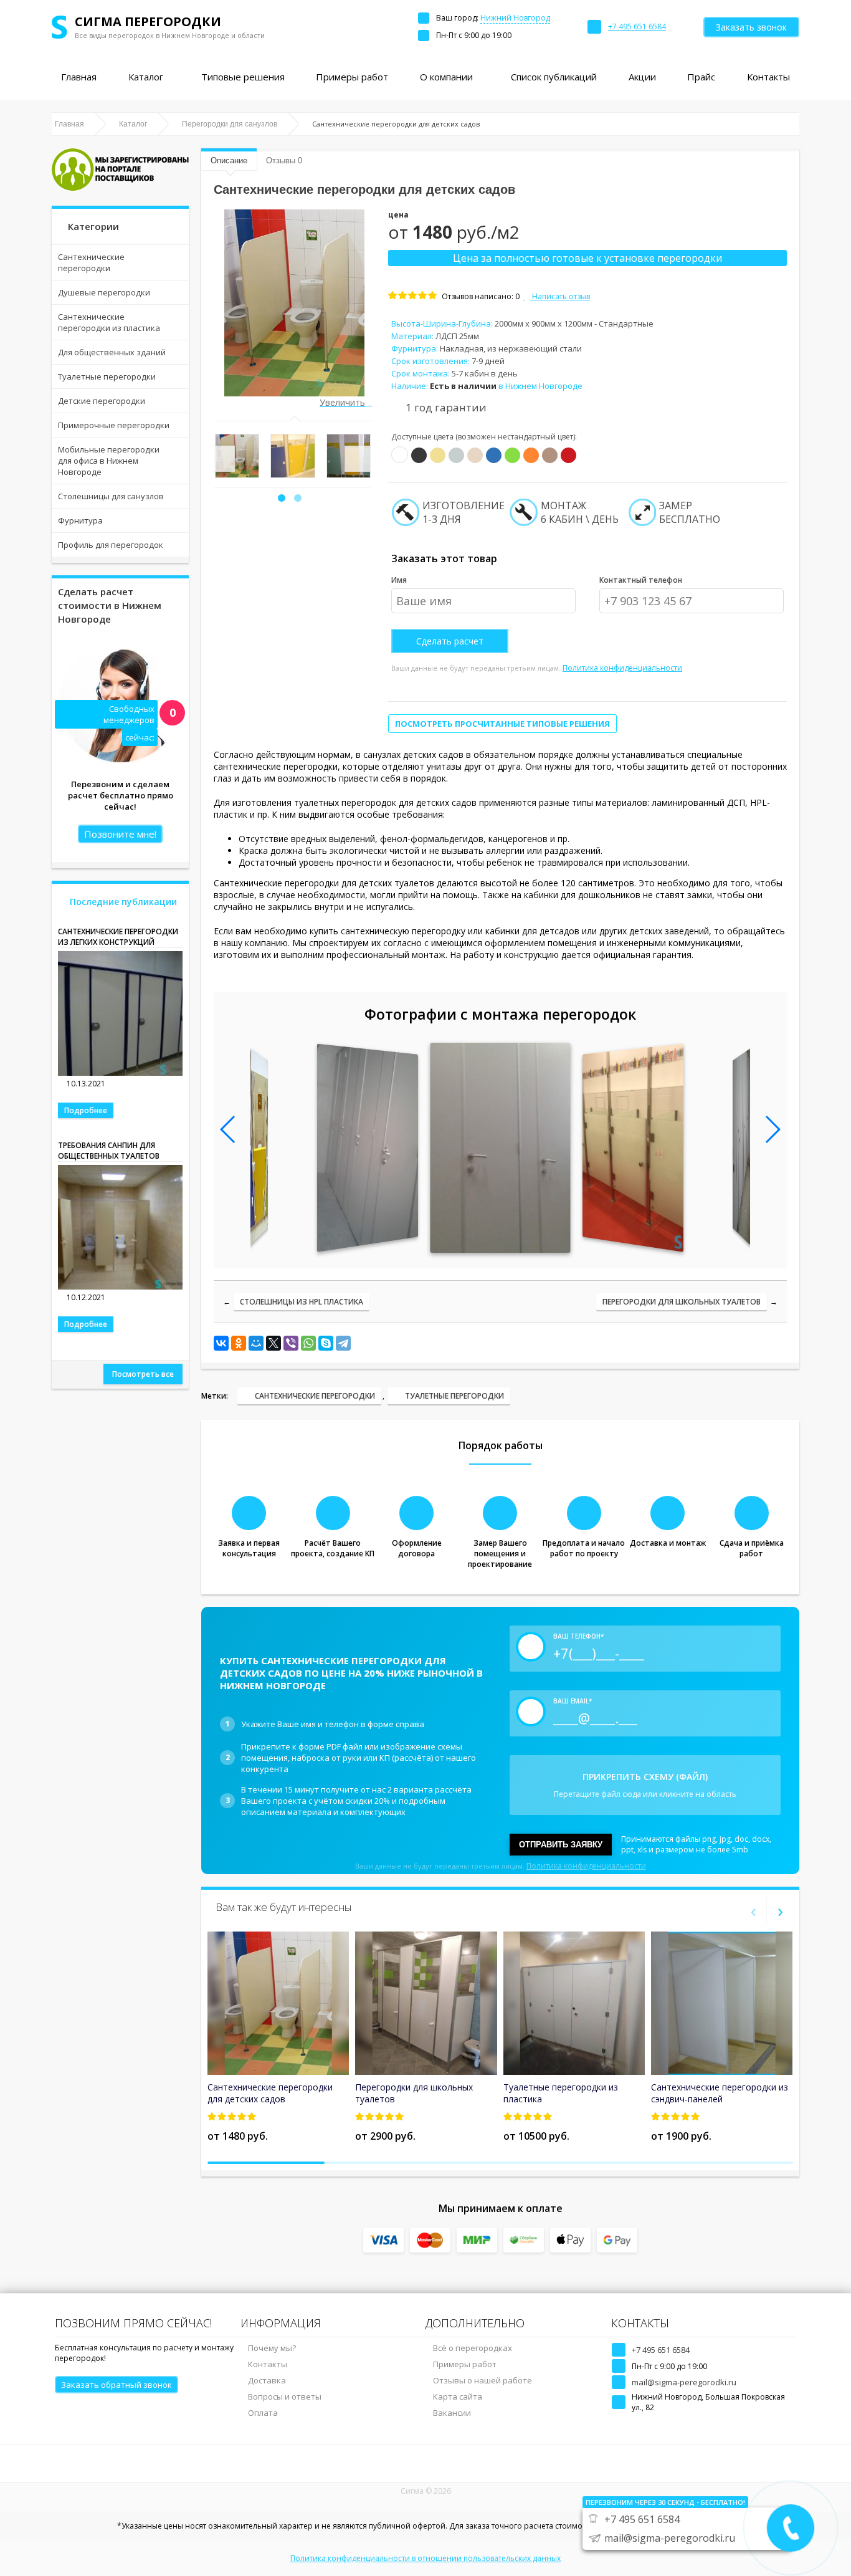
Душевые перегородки (104, 292)
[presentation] (222, 459)
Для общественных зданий (112, 352)
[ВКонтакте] (221, 1343)
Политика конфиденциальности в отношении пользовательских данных (425, 2558)
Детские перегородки (102, 401)
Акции (642, 77)
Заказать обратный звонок (116, 2385)
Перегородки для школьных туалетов (682, 1302)
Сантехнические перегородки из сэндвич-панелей (720, 2093)
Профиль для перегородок (111, 545)
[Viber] (291, 1343)
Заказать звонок (751, 27)
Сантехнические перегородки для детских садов (270, 2093)
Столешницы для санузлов (111, 496)
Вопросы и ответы (285, 2396)
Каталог (146, 77)
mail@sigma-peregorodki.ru (684, 2382)
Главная (79, 77)
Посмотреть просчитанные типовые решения (502, 724)
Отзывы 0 (284, 160)
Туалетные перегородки (107, 376)
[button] (282, 498)
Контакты (768, 77)
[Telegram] (343, 1343)
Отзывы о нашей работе (483, 2380)
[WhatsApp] (308, 1343)
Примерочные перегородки (114, 425)
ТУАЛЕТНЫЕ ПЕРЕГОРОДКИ (454, 1396)
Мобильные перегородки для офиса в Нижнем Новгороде (109, 461)
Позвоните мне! (120, 834)
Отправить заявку (561, 1845)
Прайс (701, 77)
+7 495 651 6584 (661, 2350)
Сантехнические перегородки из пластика (109, 322)
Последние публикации (123, 902)
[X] (273, 1343)
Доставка (267, 2380)
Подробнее (86, 1110)
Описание (229, 160)
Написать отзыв (560, 296)
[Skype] (326, 1343)
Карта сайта (458, 2396)
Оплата (263, 2413)
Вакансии (452, 2413)
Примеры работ (352, 77)
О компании (446, 77)
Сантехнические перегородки (91, 262)
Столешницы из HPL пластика (302, 1302)
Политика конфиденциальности (622, 668)
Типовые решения (243, 77)
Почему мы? (272, 2348)
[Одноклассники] (239, 1343)
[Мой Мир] (256, 1343)
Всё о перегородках (473, 2348)
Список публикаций (554, 77)
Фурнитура (80, 520)
